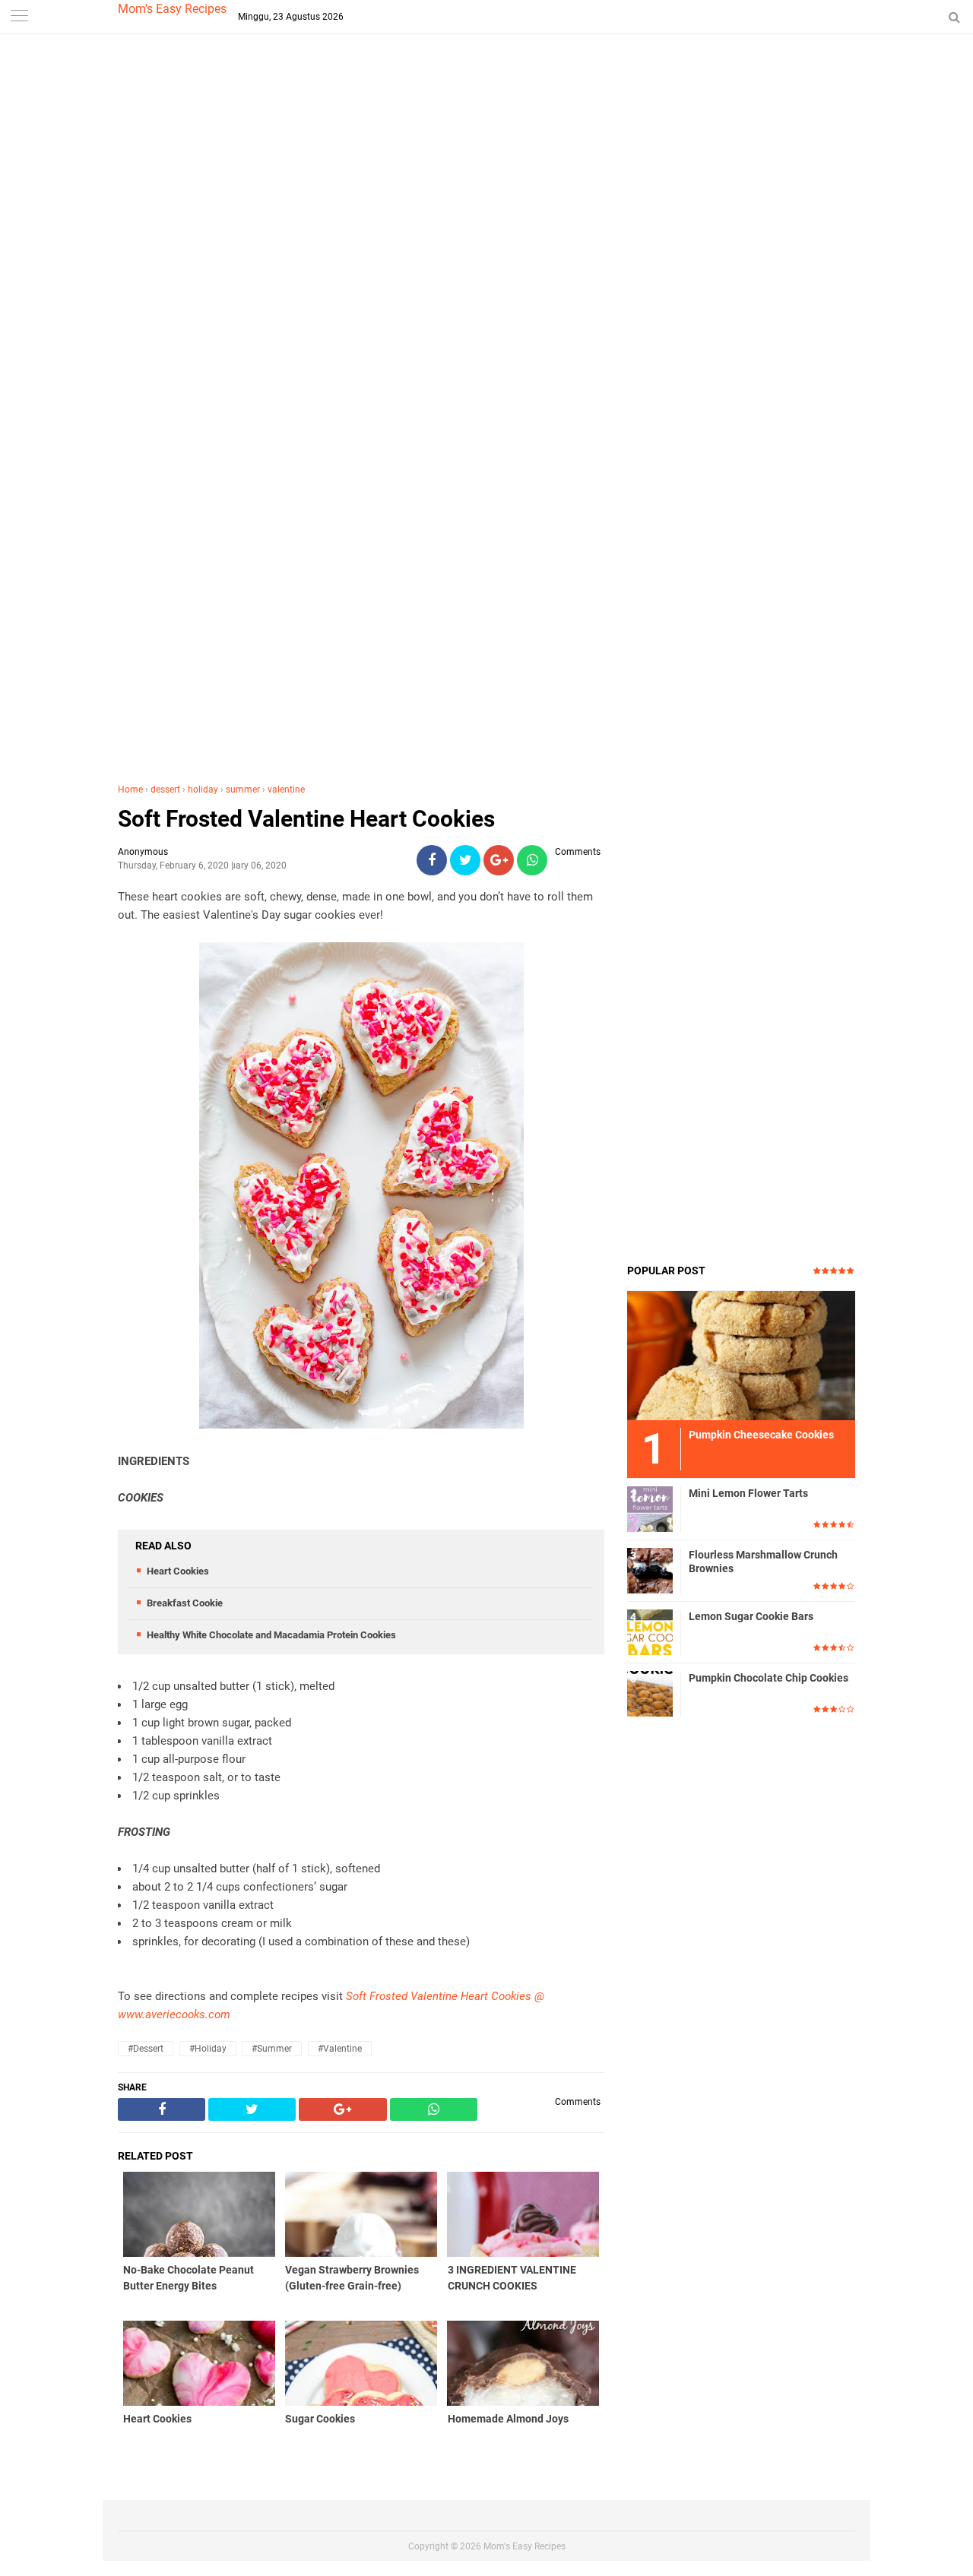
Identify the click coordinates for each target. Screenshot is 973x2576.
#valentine (340, 2049)
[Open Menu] (19, 17)
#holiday (208, 2049)
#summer (272, 2049)
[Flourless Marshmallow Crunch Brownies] (650, 1570)
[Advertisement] (486, 304)
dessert (165, 790)
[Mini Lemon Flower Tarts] (650, 1508)
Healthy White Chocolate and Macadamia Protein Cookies (271, 1635)
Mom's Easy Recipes (172, 9)
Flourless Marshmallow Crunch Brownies (763, 1562)
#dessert (146, 2049)
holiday (203, 790)
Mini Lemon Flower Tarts (748, 1493)
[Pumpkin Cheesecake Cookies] (741, 1355)
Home (130, 790)
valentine (286, 790)
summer (243, 790)
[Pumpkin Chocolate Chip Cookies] (650, 1693)
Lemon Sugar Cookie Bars (751, 1616)
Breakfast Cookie (185, 1603)
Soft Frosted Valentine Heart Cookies (306, 819)
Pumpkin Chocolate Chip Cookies (769, 1678)
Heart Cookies (178, 1571)
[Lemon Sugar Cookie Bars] (650, 1631)
